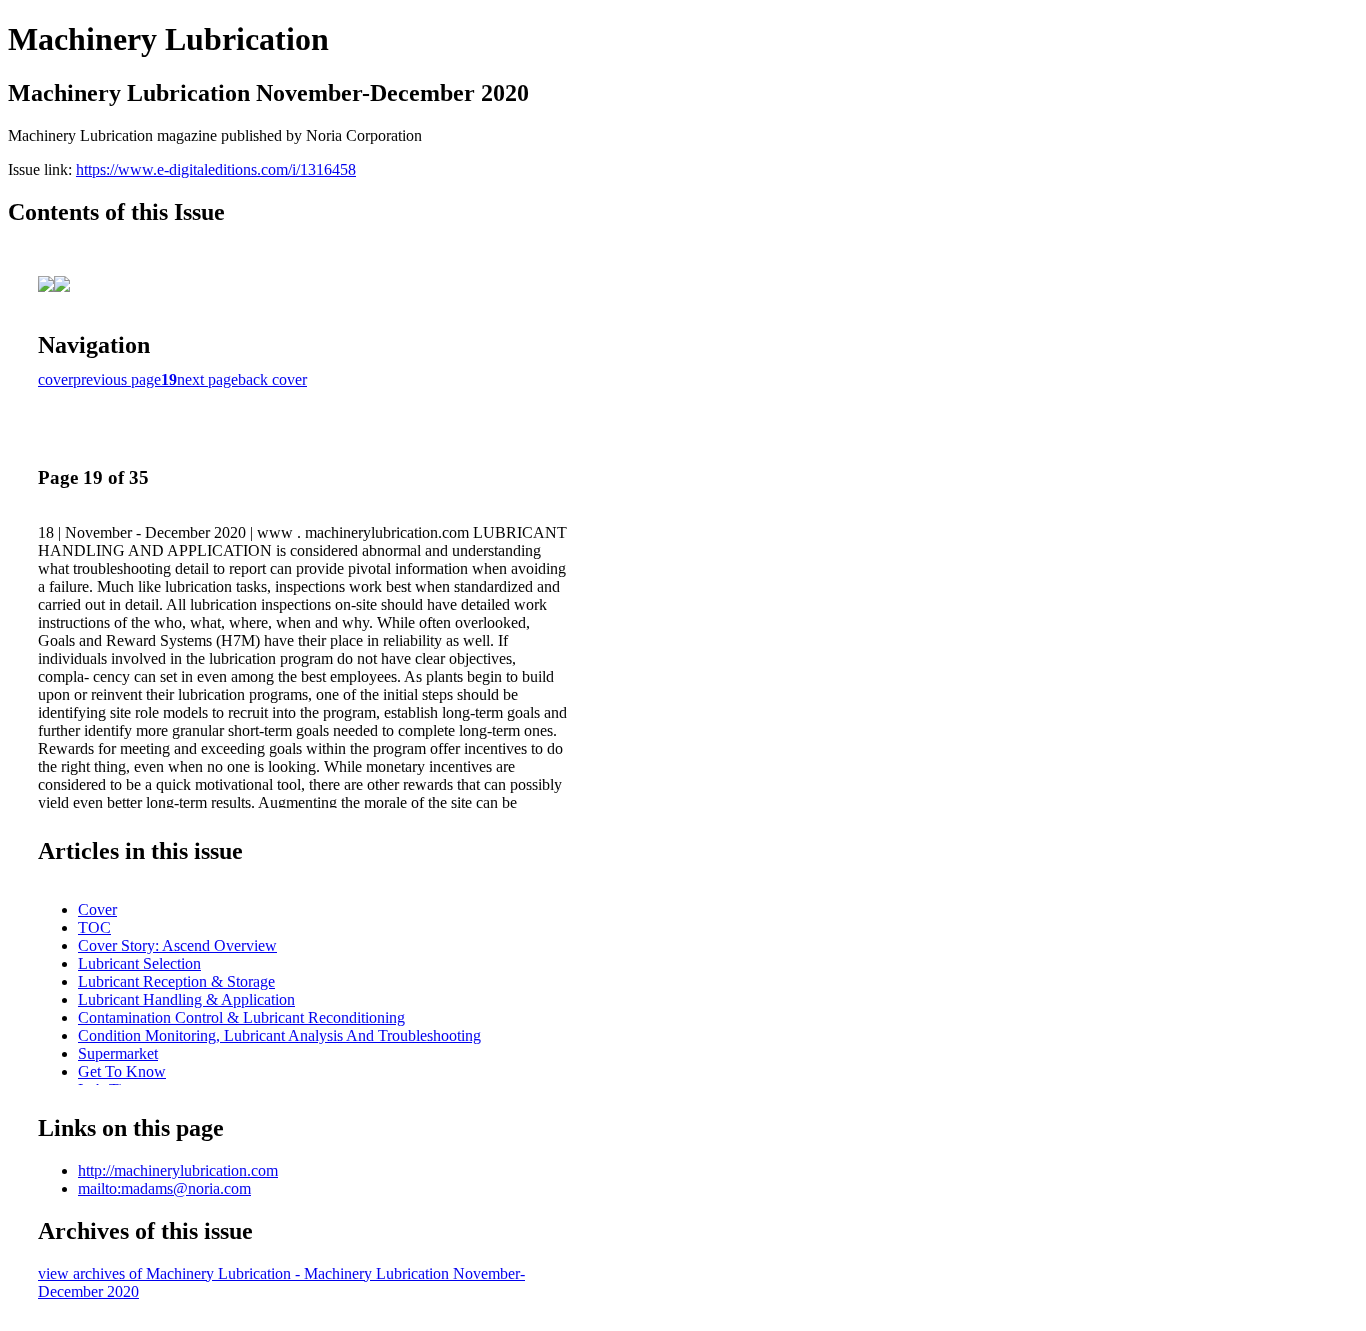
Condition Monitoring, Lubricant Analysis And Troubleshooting (279, 1035)
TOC (94, 927)
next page (207, 379)
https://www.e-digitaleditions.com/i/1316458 (216, 169)
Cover (97, 909)
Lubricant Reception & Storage (176, 981)
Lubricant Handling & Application (186, 999)
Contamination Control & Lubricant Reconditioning (241, 1017)
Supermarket (118, 1053)
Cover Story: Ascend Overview (177, 945)
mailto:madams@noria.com (164, 1188)
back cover (272, 379)
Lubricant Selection (139, 963)
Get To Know (122, 1071)
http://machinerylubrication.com (178, 1170)
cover (55, 379)
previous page (117, 379)
